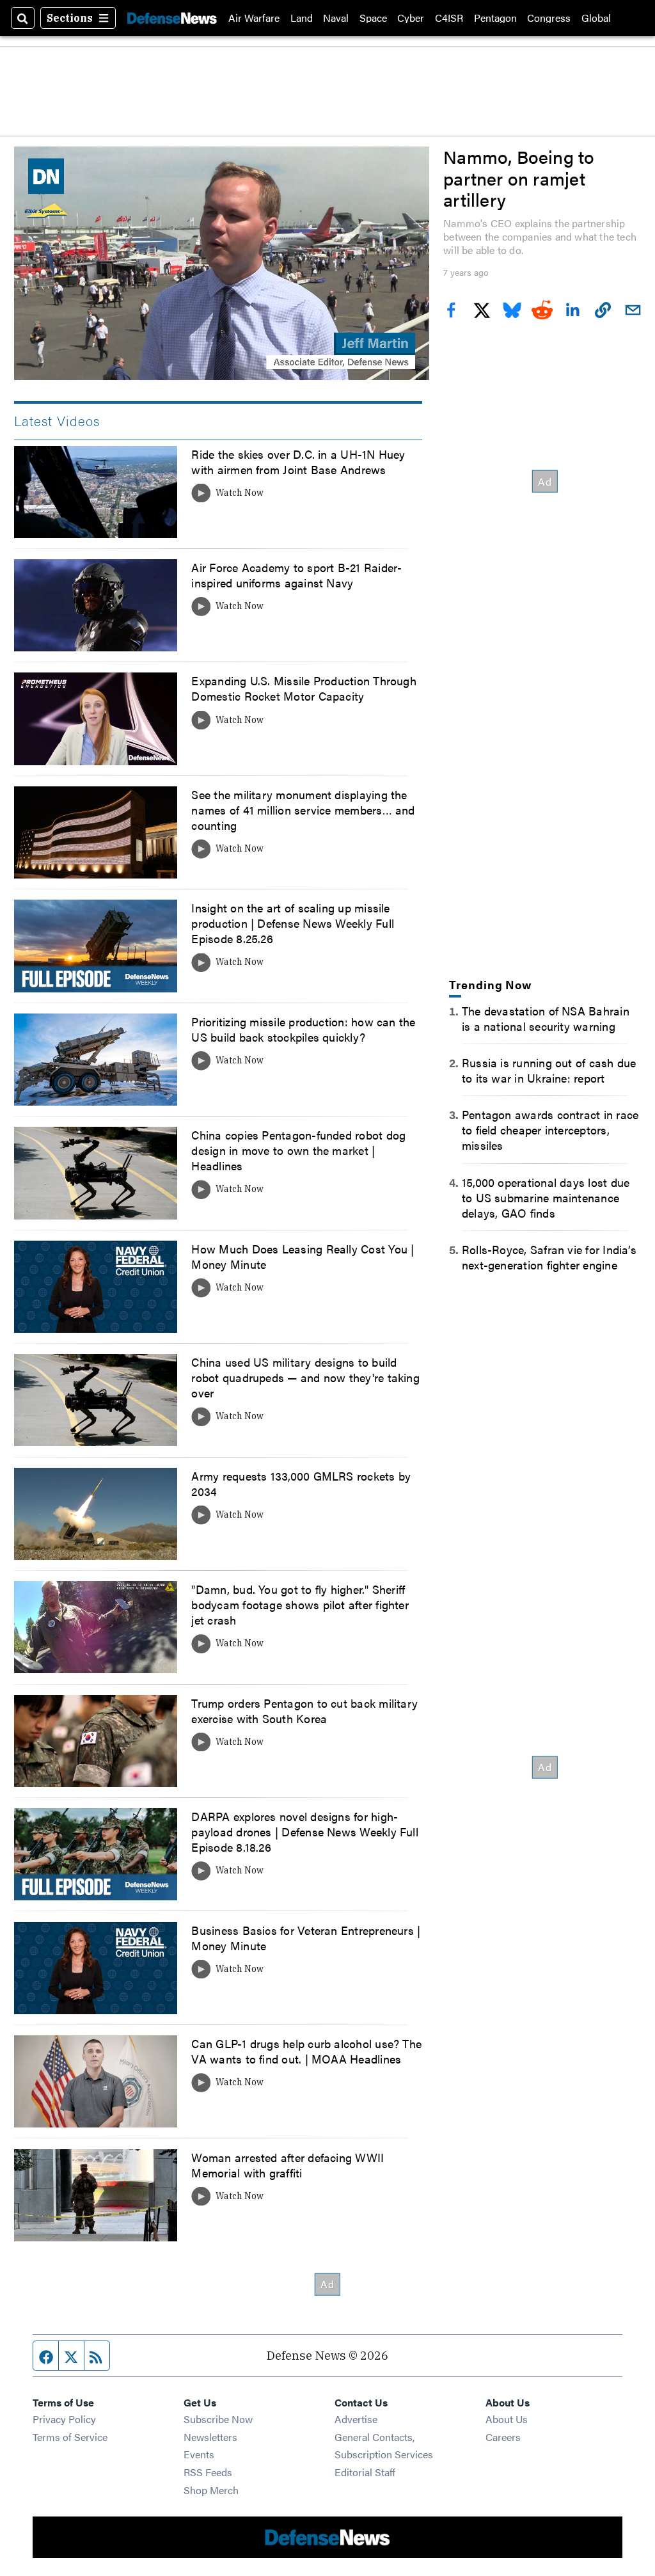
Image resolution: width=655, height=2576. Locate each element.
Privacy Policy (64, 2419)
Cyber (411, 18)
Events (199, 2454)
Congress (549, 18)
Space (373, 18)
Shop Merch (211, 2490)
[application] (222, 263)
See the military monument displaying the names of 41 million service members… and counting (303, 809)
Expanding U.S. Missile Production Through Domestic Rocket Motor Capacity (304, 688)
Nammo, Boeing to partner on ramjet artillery (519, 178)
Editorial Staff (365, 2472)
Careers (503, 2437)
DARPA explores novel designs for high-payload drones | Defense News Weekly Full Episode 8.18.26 (304, 1831)
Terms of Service (70, 2437)
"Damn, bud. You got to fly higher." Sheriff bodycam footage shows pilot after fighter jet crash (300, 1604)
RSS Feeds (208, 2472)
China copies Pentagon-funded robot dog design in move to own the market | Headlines (298, 1150)
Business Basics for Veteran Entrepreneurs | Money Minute (306, 1937)
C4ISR (449, 18)
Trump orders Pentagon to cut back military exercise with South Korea (304, 1710)
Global (596, 18)
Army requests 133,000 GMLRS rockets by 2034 (301, 1483)
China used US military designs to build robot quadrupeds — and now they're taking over (305, 1377)
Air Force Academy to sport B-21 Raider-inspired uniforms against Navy (296, 575)
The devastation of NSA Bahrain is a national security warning (546, 1018)
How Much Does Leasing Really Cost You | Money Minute (303, 1256)
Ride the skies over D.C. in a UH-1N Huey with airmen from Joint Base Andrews (298, 461)
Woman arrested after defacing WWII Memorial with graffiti (288, 2165)
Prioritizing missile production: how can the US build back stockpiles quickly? (303, 1029)
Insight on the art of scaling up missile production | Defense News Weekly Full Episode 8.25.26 (293, 923)
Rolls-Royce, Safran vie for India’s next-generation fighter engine (549, 1257)
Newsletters (210, 2437)
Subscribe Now (218, 2419)
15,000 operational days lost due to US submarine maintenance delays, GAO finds (546, 1197)
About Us (507, 2419)
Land (302, 18)
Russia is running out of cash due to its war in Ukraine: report (549, 1070)
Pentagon (495, 18)
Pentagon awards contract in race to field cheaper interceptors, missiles (550, 1129)
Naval (336, 18)
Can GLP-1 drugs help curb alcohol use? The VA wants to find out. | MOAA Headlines (306, 2051)
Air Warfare (254, 18)
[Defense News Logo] (172, 18)
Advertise (356, 2419)
